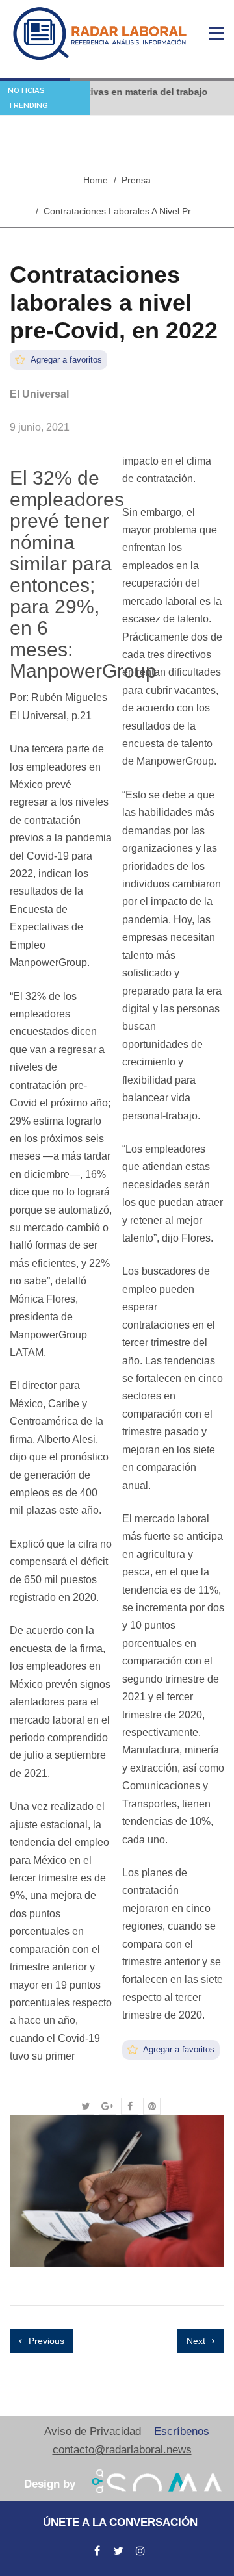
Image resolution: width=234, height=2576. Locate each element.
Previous (45, 2341)
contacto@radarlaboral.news (122, 2450)
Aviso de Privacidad (93, 2431)
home (96, 180)
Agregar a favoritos (65, 360)
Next (197, 2341)
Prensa (136, 180)
